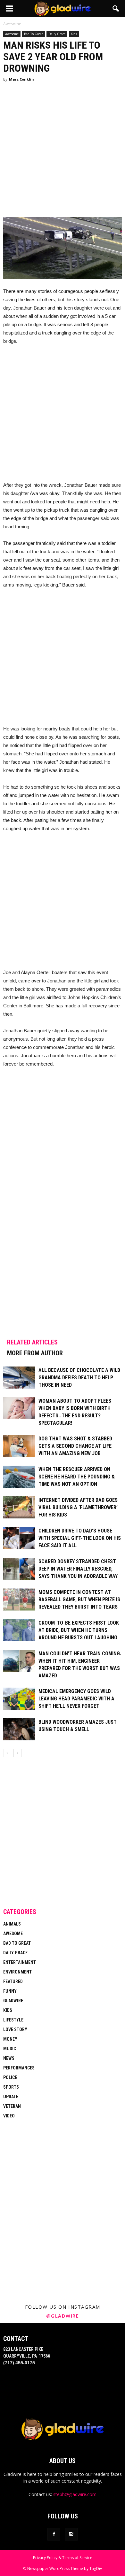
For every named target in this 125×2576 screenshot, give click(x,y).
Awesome (12, 34)
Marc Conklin (21, 79)
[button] (116, 9)
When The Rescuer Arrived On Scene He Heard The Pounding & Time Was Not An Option (77, 1477)
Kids (74, 34)
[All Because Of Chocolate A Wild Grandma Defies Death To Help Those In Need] (19, 1378)
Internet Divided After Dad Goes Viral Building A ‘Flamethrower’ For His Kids (78, 1507)
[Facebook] (54, 2534)
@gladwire (63, 2316)
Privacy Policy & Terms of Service (63, 2558)
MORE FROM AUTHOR (35, 1353)
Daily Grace (57, 34)
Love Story (15, 2029)
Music (10, 2049)
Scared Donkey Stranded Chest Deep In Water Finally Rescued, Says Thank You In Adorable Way (78, 1569)
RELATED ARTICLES (32, 1342)
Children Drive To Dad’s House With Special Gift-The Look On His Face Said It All (80, 1538)
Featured (13, 1981)
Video (9, 2116)
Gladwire (13, 2001)
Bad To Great (33, 34)
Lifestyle (13, 2020)
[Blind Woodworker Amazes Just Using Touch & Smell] (19, 1729)
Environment (17, 1972)
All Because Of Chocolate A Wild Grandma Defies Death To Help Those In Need (79, 1378)
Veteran (12, 2106)
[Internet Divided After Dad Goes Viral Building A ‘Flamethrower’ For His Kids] (19, 1507)
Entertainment (20, 1962)
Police (10, 2077)
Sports (11, 2087)
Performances (19, 2068)
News (9, 2058)
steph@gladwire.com (75, 2494)
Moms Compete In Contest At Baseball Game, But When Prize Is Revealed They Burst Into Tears (79, 1599)
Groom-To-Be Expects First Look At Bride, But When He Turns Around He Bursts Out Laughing (79, 1630)
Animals (12, 1924)
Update (11, 2097)
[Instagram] (71, 2534)
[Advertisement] (63, 152)
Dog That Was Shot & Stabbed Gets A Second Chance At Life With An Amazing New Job (75, 1446)
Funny (10, 1991)
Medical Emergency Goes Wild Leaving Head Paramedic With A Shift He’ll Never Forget (76, 1699)
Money (10, 2039)
